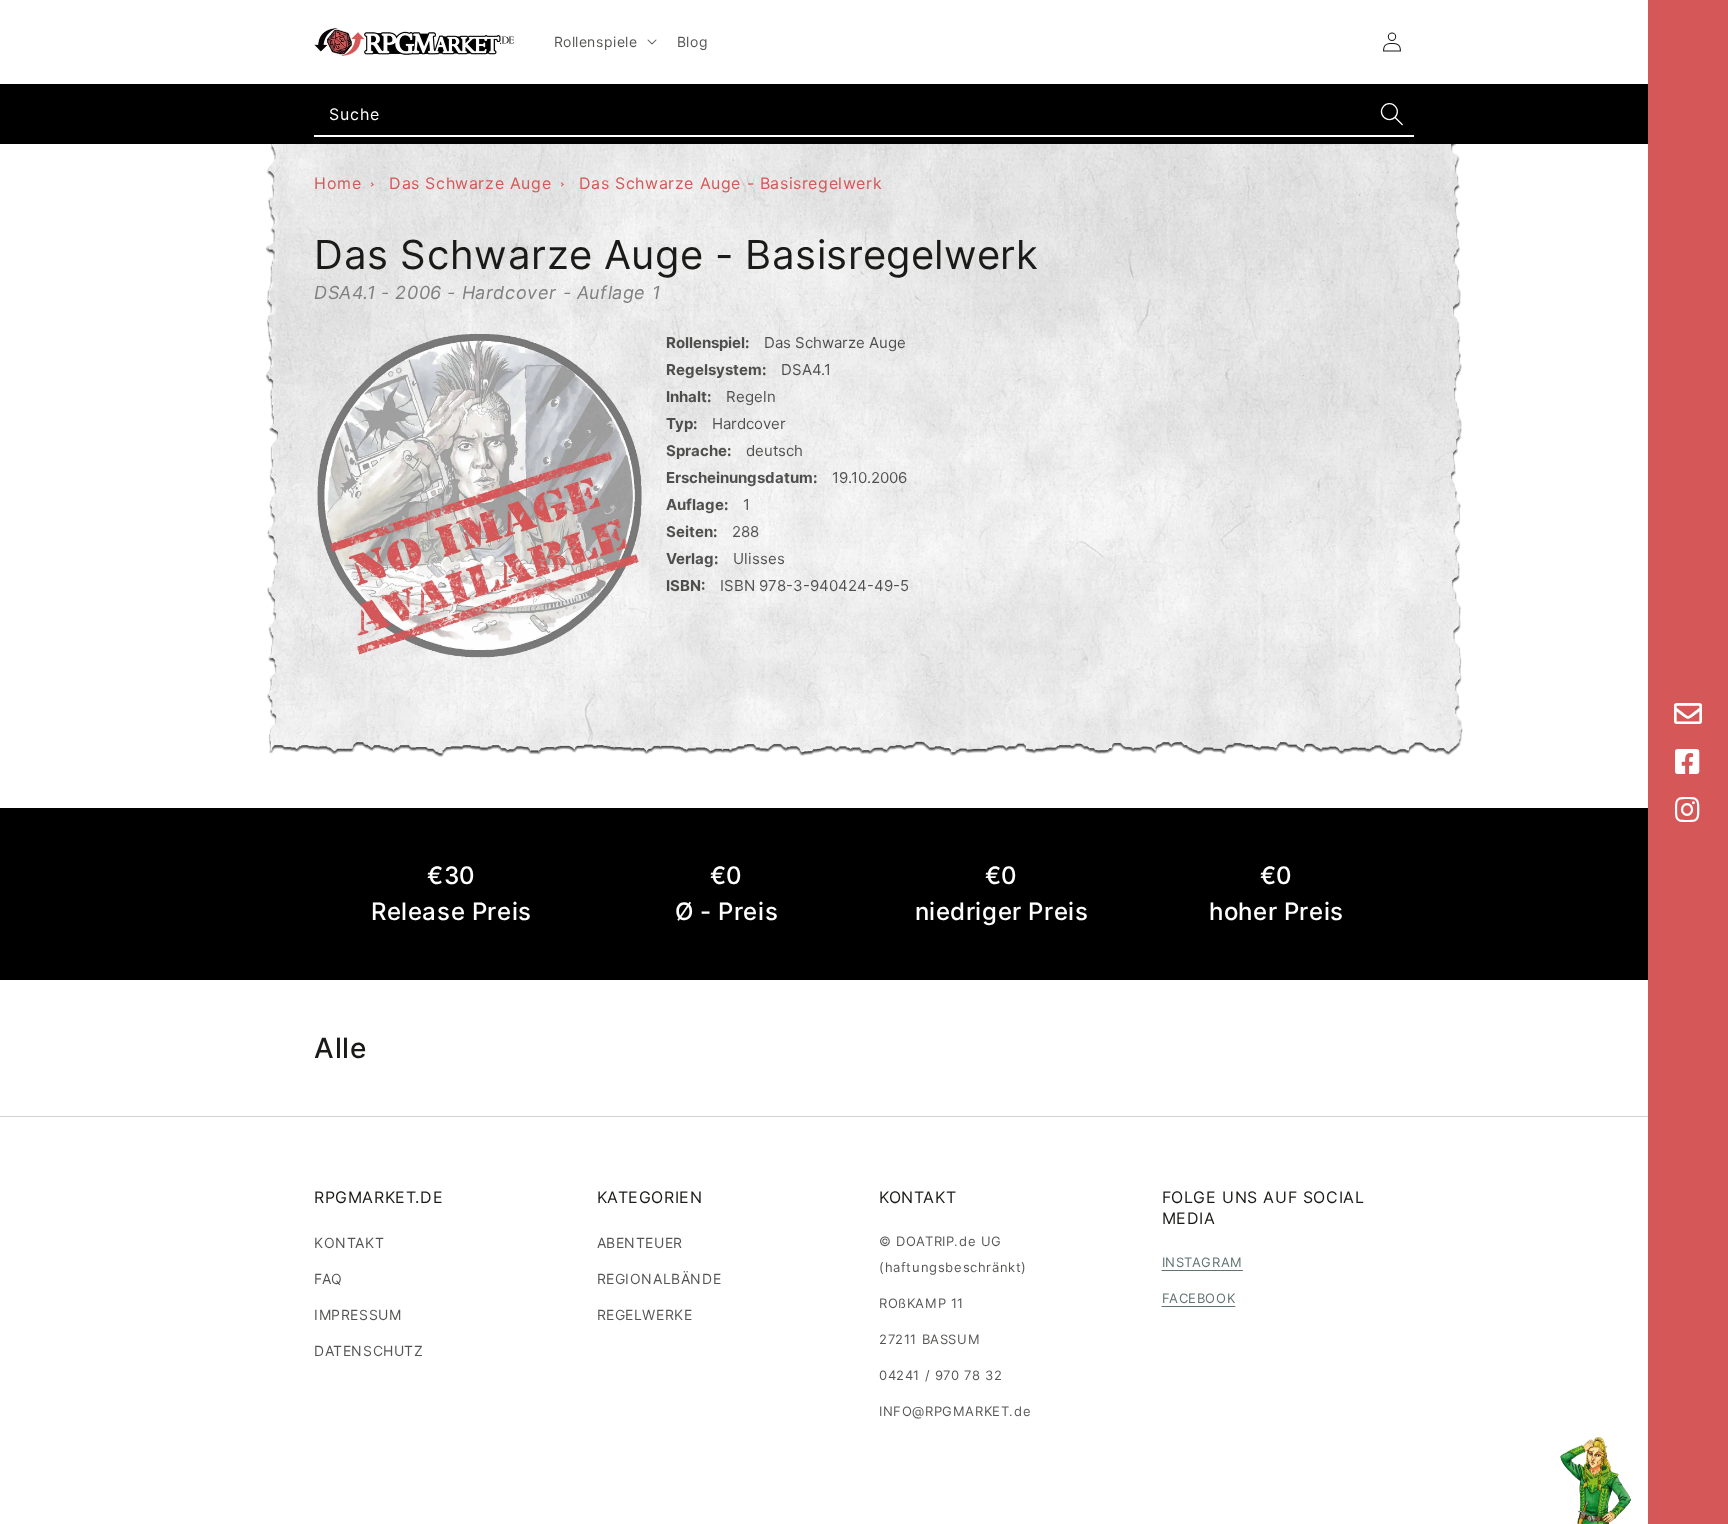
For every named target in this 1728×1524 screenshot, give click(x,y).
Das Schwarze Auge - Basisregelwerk (730, 183)
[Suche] (1392, 114)
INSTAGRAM (1202, 1262)
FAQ (328, 1278)
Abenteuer (640, 1242)
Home (337, 183)
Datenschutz (369, 1350)
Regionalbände (659, 1278)
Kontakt (349, 1242)
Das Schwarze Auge (470, 183)
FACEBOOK (1199, 1298)
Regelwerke (645, 1314)
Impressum (357, 1314)
